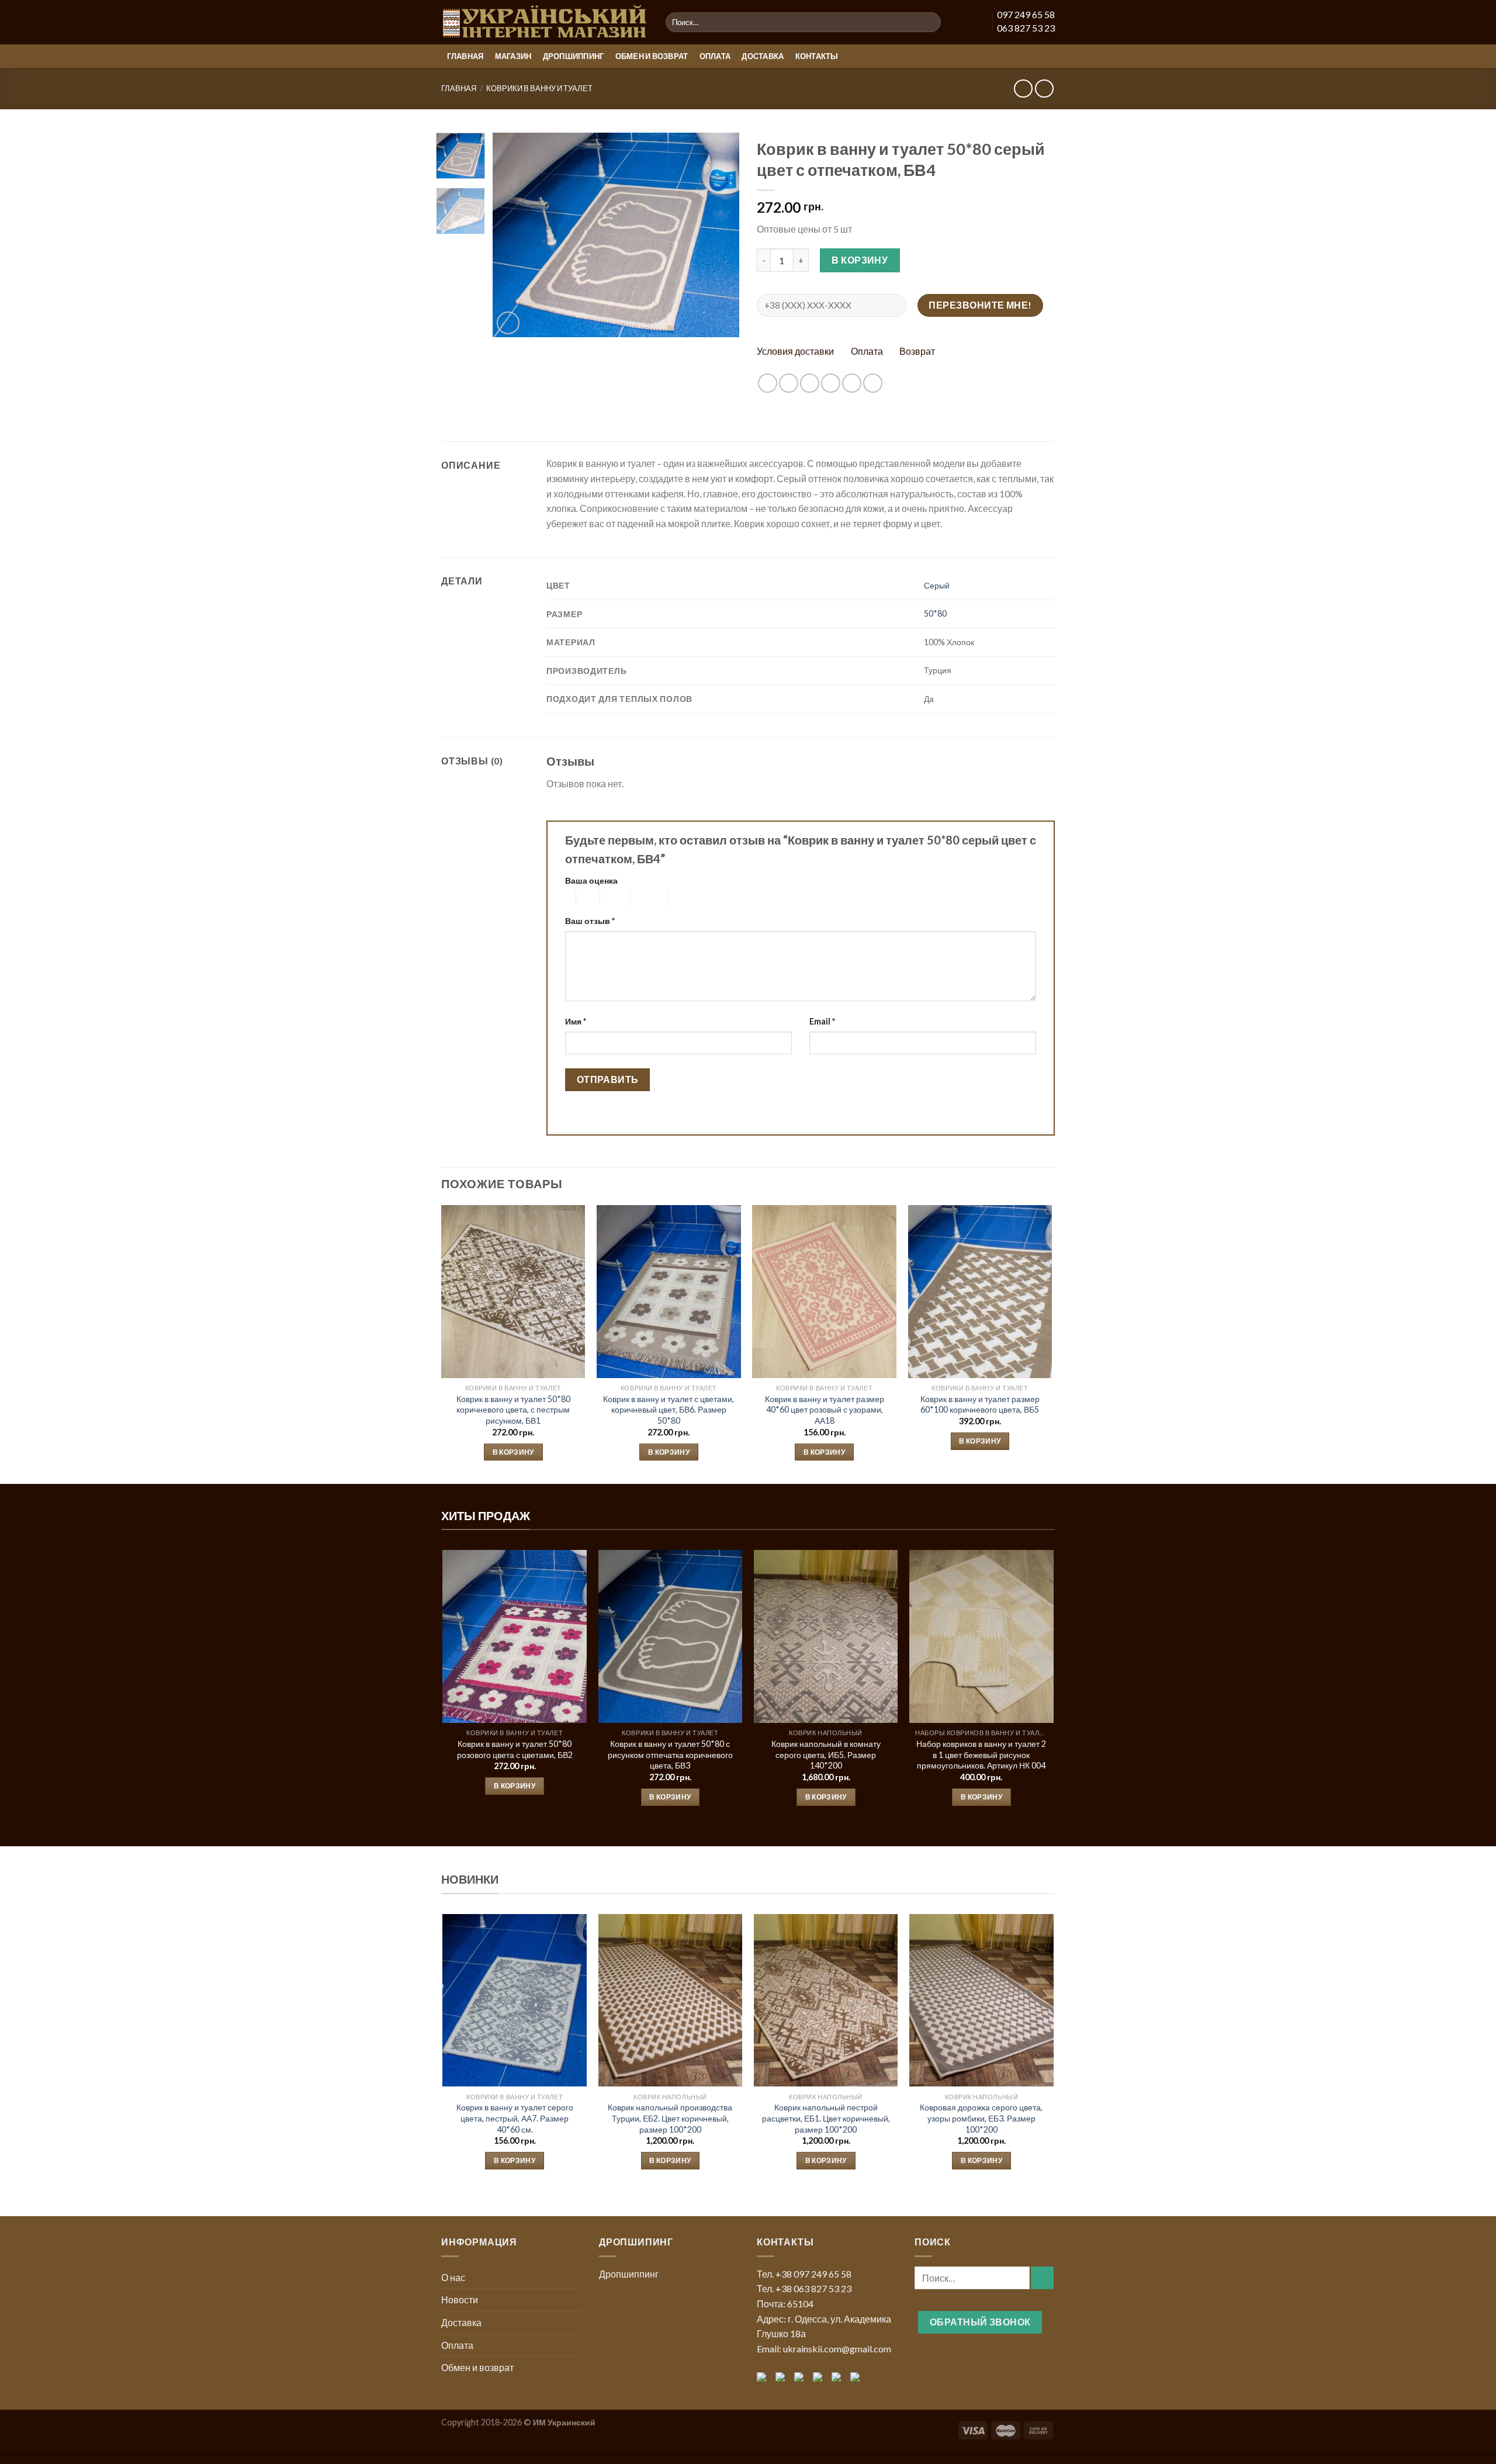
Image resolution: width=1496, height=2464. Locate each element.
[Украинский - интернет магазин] (545, 23)
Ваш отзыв (590, 921)
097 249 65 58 (1026, 14)
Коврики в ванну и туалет (539, 88)
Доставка (763, 56)
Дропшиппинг (574, 56)
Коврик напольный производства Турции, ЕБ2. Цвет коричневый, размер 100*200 (670, 2118)
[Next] (720, 235)
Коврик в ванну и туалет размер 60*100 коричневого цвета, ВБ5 (980, 1404)
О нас (453, 2277)
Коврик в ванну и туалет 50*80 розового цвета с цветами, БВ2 (515, 1749)
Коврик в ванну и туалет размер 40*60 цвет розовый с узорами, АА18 (825, 1410)
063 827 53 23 (1026, 28)
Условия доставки (795, 351)
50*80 (935, 613)
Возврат (917, 351)
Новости (460, 2299)
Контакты (817, 56)
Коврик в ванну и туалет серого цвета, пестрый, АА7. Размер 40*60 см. (515, 2118)
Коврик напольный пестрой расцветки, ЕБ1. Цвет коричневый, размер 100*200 (826, 2118)
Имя (576, 1021)
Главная (465, 56)
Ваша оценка (591, 880)
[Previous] (512, 235)
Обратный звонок (980, 2322)
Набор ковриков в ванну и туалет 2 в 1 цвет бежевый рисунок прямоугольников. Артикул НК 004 (981, 1754)
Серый (937, 585)
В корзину (860, 260)
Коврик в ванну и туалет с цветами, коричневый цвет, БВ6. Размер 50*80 (669, 1410)
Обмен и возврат (652, 56)
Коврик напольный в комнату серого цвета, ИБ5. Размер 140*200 (826, 1754)
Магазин (513, 56)
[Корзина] (975, 22)
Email (822, 1021)
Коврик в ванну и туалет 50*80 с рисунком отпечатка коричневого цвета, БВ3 (670, 1754)
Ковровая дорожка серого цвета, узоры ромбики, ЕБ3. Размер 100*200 (981, 2118)
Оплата (715, 56)
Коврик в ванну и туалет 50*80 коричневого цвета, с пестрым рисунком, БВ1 (513, 1410)
